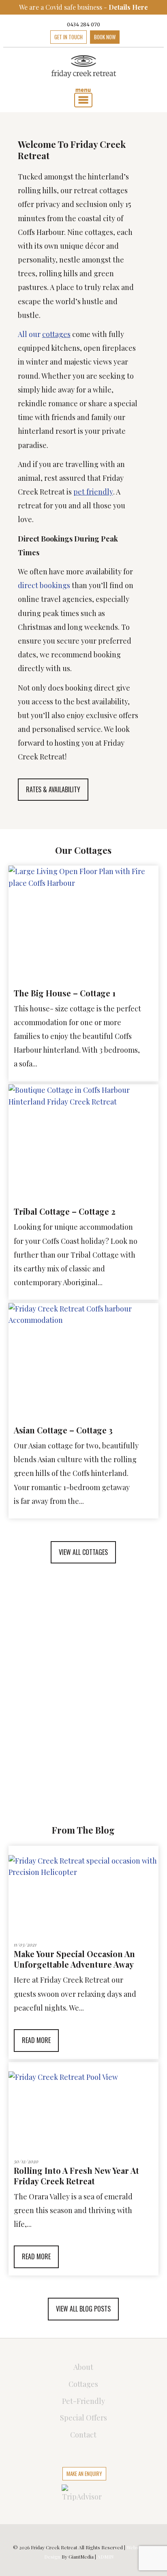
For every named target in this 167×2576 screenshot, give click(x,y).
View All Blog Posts (83, 2309)
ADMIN (105, 2557)
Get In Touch (69, 37)
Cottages (83, 2384)
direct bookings (44, 585)
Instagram (158, 37)
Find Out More (83, 1753)
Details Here (128, 7)
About (83, 2367)
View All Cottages (83, 1552)
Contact (83, 2435)
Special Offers (83, 2418)
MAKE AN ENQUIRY (84, 2474)
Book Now (105, 37)
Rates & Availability (53, 789)
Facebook (41, 37)
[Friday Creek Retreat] (84, 67)
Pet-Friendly (83, 2401)
